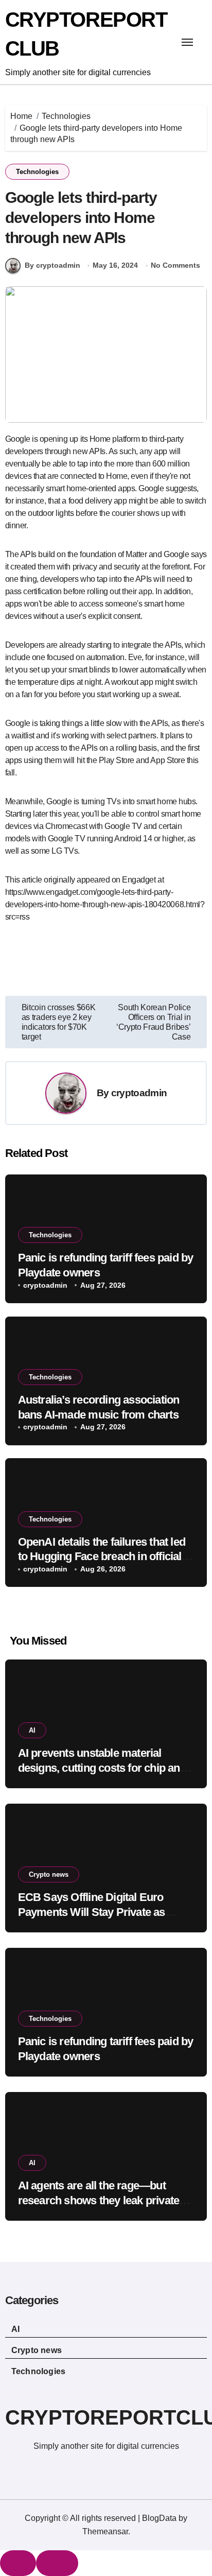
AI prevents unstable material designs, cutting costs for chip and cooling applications (102, 1768)
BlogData (159, 2518)
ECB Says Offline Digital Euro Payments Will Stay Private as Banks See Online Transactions (95, 1912)
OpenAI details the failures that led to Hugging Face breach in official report (102, 1557)
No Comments (175, 265)
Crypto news (49, 1874)
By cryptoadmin (52, 265)
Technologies (37, 172)
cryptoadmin (139, 1093)
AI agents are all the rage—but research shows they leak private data (99, 2200)
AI (32, 1730)
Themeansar (105, 2531)
